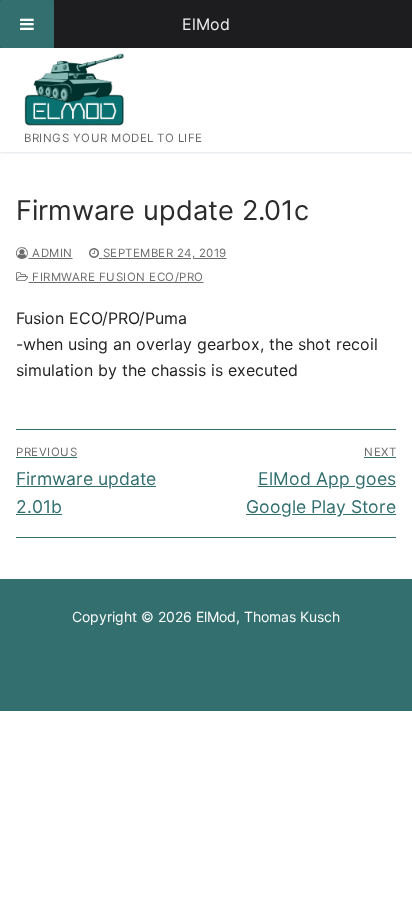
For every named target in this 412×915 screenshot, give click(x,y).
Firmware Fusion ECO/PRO (116, 277)
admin (51, 253)
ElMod (206, 24)
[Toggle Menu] (27, 24)
